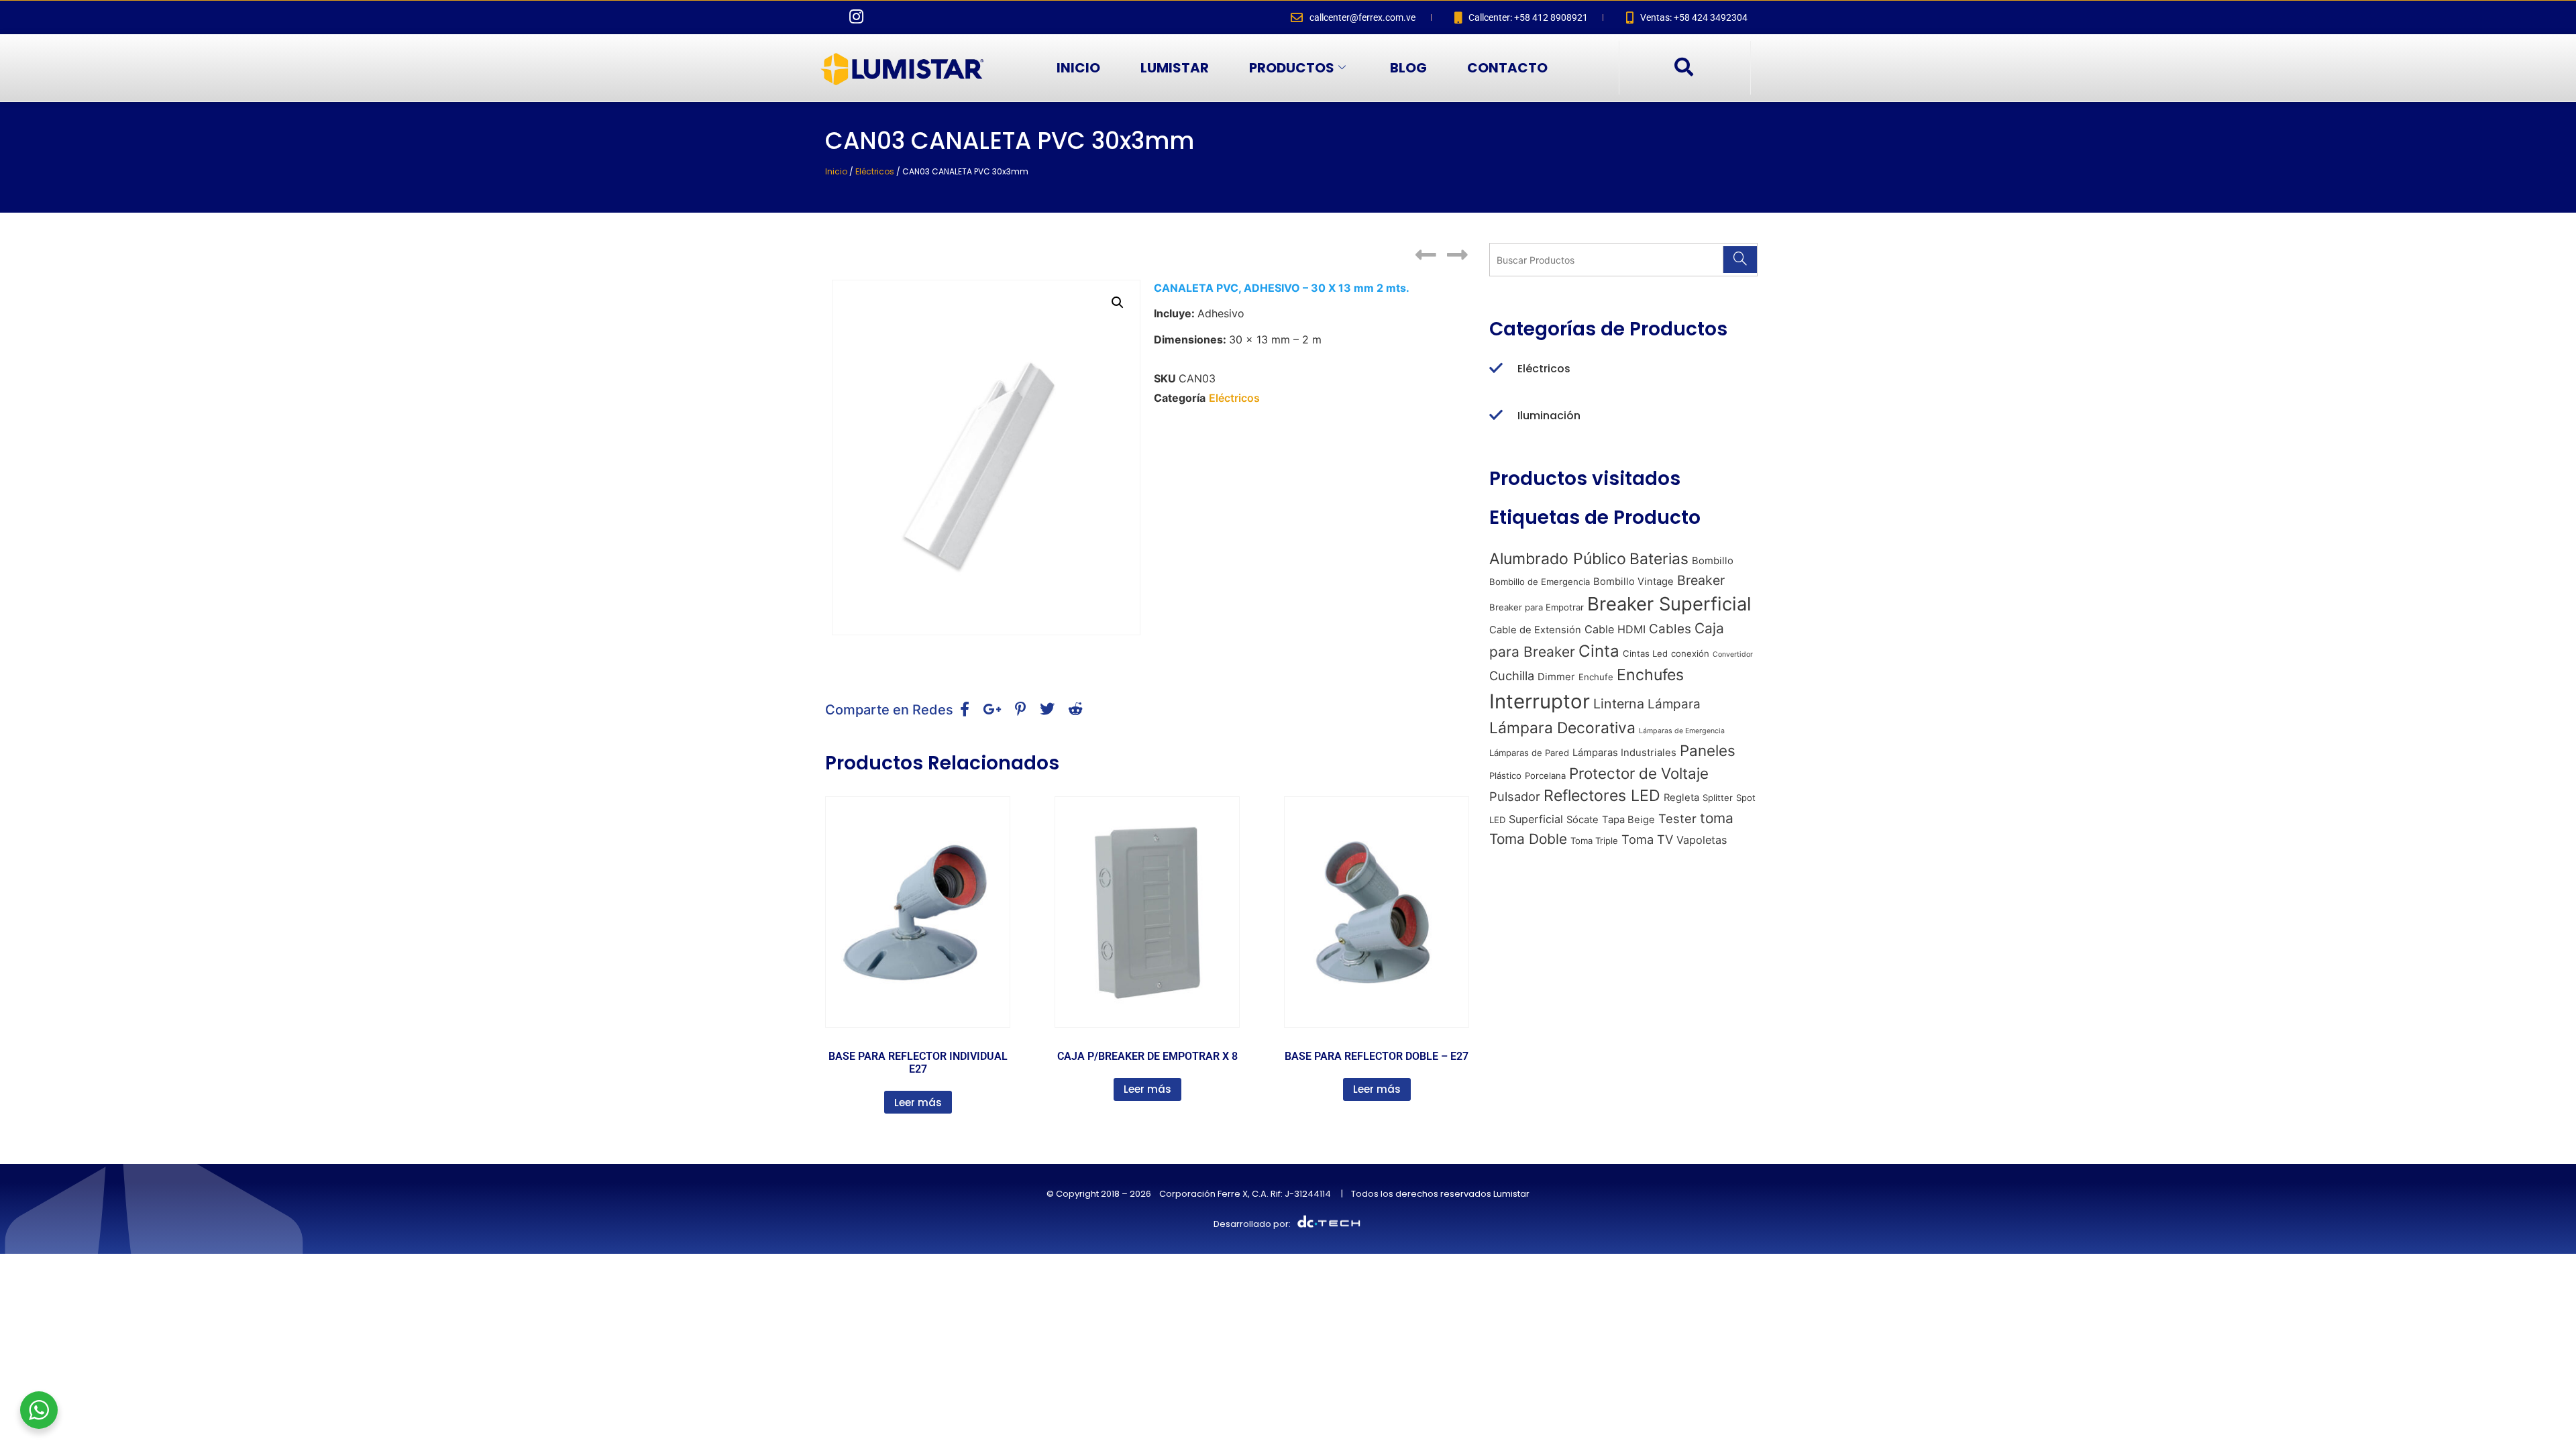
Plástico (1505, 775)
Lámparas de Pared (1529, 753)
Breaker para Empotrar (1537, 607)
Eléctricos (875, 171)
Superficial (1536, 819)
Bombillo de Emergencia (1540, 582)
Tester (1677, 818)
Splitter (1718, 798)
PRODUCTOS (1292, 68)
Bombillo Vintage (1633, 582)
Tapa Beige (1628, 820)
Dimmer (1556, 677)
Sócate (1582, 820)
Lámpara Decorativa (1562, 728)
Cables (1670, 629)
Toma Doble (1528, 839)
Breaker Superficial (1669, 604)
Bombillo (1713, 561)
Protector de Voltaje (1639, 773)
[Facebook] (828, 17)
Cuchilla (1512, 676)
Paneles (1708, 750)
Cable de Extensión (1535, 630)
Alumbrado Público (1558, 559)
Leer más (918, 1103)
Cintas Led (1645, 653)
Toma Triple (1594, 841)
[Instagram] (856, 17)
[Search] (1740, 260)
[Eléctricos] (1496, 369)
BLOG (1408, 68)
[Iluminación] (1496, 416)
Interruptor (1540, 701)
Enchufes (1650, 675)
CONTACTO (1507, 68)
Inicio (836, 171)
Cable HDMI (1615, 629)
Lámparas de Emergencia (1682, 731)
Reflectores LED (1602, 796)
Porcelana (1545, 775)
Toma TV (1647, 839)
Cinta (1599, 651)
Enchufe (1596, 677)
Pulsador (1515, 796)
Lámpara (1674, 704)
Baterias (1659, 559)
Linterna (1619, 704)
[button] (1683, 68)
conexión (1690, 653)
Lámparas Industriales (1624, 753)
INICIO (1078, 68)
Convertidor (1733, 654)
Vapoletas (1702, 840)
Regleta (1681, 798)
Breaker (1701, 580)
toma (1717, 818)
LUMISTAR (1175, 68)
